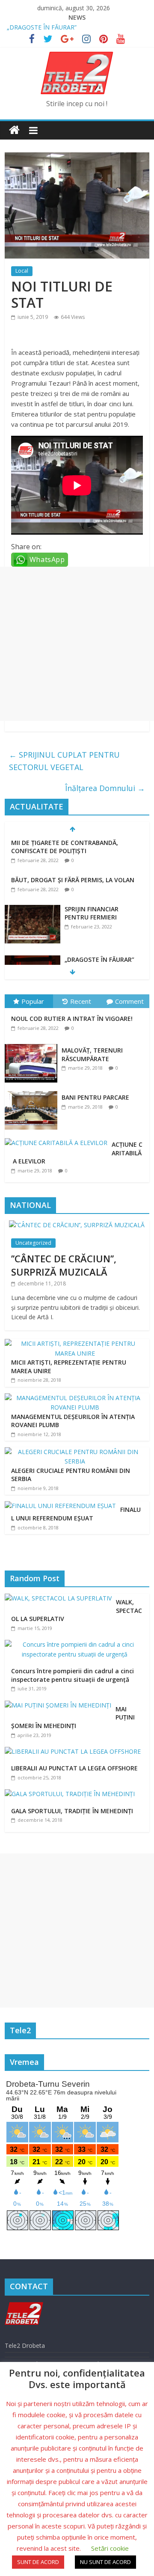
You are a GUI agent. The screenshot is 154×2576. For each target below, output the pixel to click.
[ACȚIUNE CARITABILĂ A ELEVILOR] (58, 1138)
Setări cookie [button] (110, 2548)
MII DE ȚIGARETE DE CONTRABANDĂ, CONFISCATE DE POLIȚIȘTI (65, 847)
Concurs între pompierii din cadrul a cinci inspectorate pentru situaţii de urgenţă (73, 1675)
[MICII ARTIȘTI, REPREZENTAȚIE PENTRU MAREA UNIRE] (75, 1343)
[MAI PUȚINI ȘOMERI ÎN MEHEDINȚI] (60, 1705)
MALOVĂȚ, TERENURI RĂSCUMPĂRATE (92, 1054)
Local (22, 271)
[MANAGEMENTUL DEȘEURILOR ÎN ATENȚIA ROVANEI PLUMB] (75, 1398)
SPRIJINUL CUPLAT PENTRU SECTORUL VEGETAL (64, 761)
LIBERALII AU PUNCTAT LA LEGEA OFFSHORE (74, 1768)
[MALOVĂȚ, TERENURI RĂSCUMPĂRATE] (33, 1044)
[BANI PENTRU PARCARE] (33, 1091)
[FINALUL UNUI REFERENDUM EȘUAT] (60, 1506)
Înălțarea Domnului (105, 788)
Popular (33, 1001)
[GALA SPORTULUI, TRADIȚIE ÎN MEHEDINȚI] (72, 1794)
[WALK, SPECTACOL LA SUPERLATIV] (60, 1598)
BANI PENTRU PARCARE (95, 1097)
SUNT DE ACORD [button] (38, 2562)
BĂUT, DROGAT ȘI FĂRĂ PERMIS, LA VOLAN (73, 880)
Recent (81, 1001)
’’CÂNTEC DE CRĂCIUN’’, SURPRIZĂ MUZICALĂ (64, 1265)
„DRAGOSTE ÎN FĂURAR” (42, 27)
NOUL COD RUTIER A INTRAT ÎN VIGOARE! (72, 1019)
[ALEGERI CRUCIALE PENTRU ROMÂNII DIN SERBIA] (75, 1452)
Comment (129, 1001)
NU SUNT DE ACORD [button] (105, 2562)
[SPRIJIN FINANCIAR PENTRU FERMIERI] (33, 909)
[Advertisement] (77, 644)
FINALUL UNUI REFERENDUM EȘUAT (76, 1514)
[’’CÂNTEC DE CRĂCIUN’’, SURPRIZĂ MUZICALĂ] (77, 1225)
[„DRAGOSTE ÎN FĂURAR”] (33, 960)
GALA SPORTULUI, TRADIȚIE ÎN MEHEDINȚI (72, 1811)
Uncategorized (33, 1243)
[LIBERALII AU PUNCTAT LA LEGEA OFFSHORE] (75, 1751)
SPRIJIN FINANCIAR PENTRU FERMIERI (92, 913)
